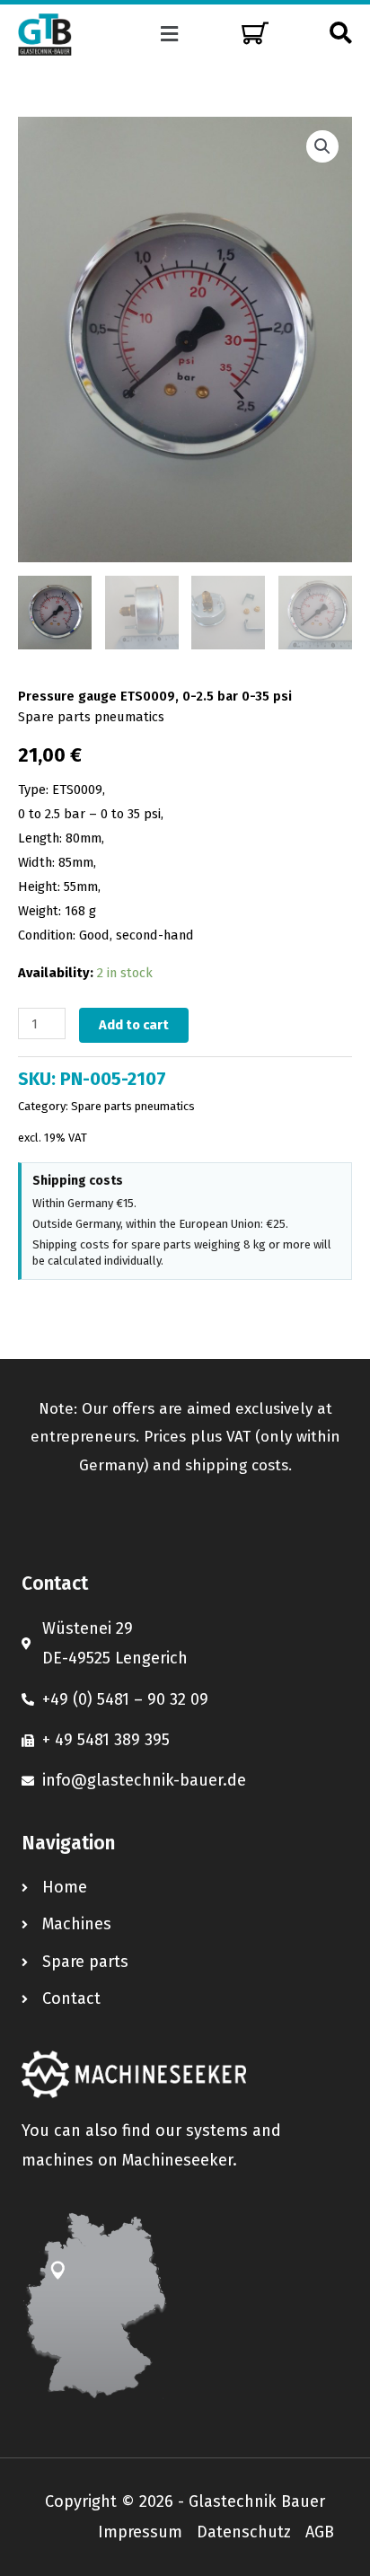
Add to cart (134, 1025)
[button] (170, 34)
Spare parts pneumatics (91, 717)
